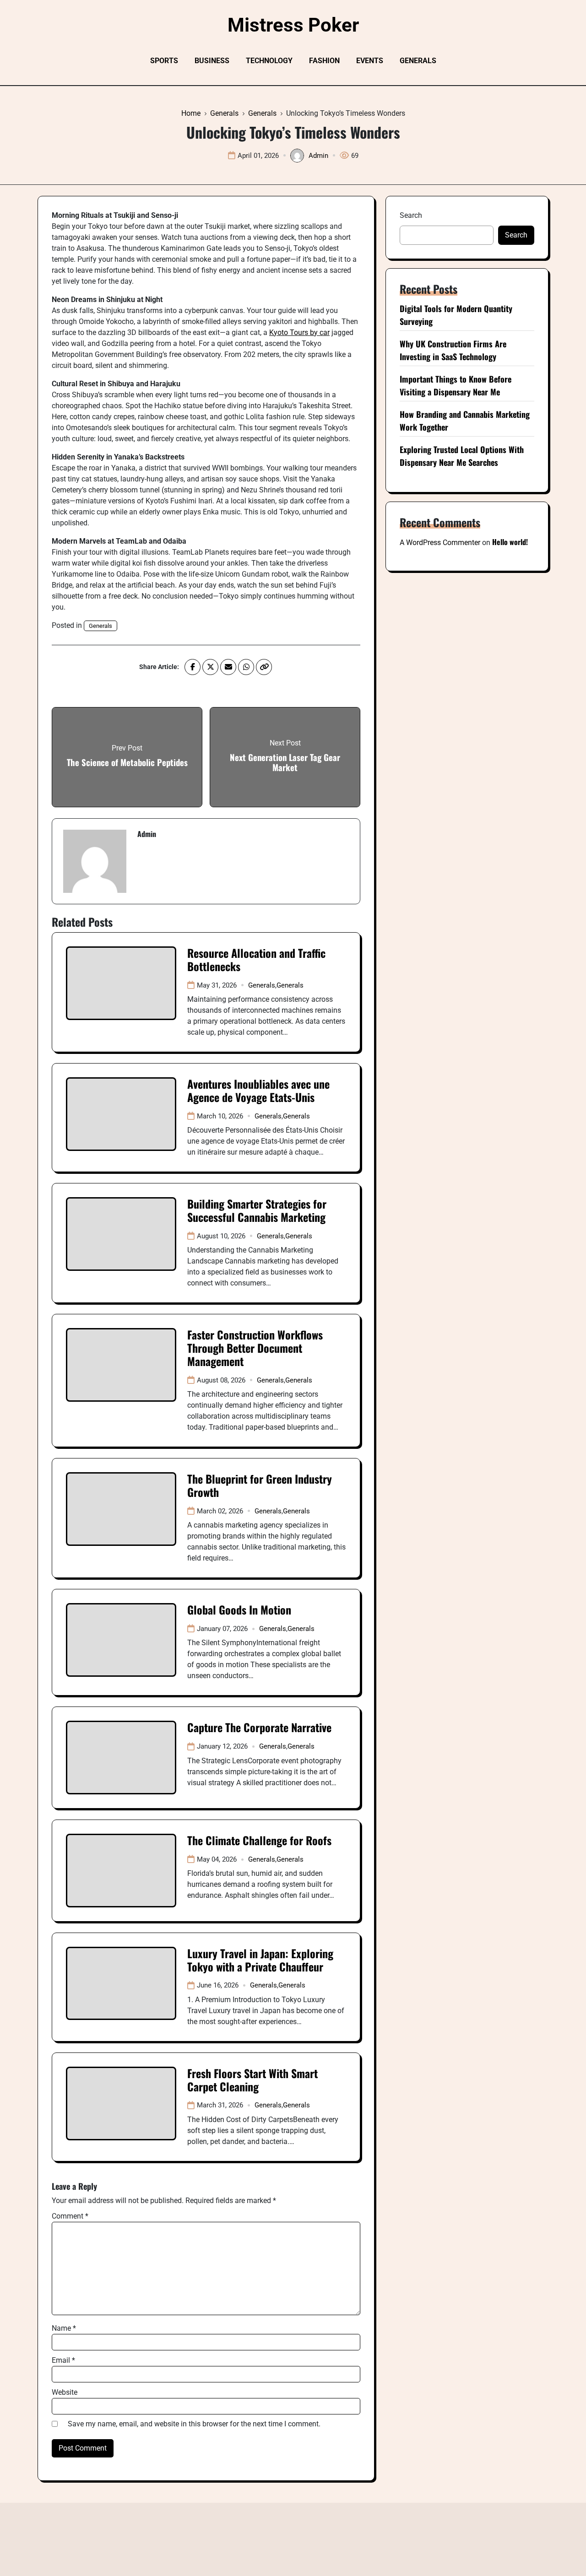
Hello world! (510, 542)
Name (64, 2328)
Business (212, 61)
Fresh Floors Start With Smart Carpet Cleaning (252, 2080)
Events (370, 61)
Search (411, 215)
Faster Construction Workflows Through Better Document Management (255, 1348)
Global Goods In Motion (239, 1609)
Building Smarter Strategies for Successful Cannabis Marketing (257, 1210)
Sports (164, 61)
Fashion (324, 61)
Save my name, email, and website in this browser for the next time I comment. (194, 2424)
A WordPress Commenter (440, 543)
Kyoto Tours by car (299, 332)
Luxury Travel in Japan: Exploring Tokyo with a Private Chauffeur (260, 1960)
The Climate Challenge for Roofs (259, 1840)
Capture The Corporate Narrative (259, 1727)
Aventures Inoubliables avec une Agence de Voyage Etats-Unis (258, 1090)
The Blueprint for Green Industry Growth (260, 1485)
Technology (269, 61)
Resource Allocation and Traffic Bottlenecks (256, 959)
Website (65, 2392)
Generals (418, 61)
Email (63, 2360)
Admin (318, 156)
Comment (70, 2216)
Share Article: (159, 667)
